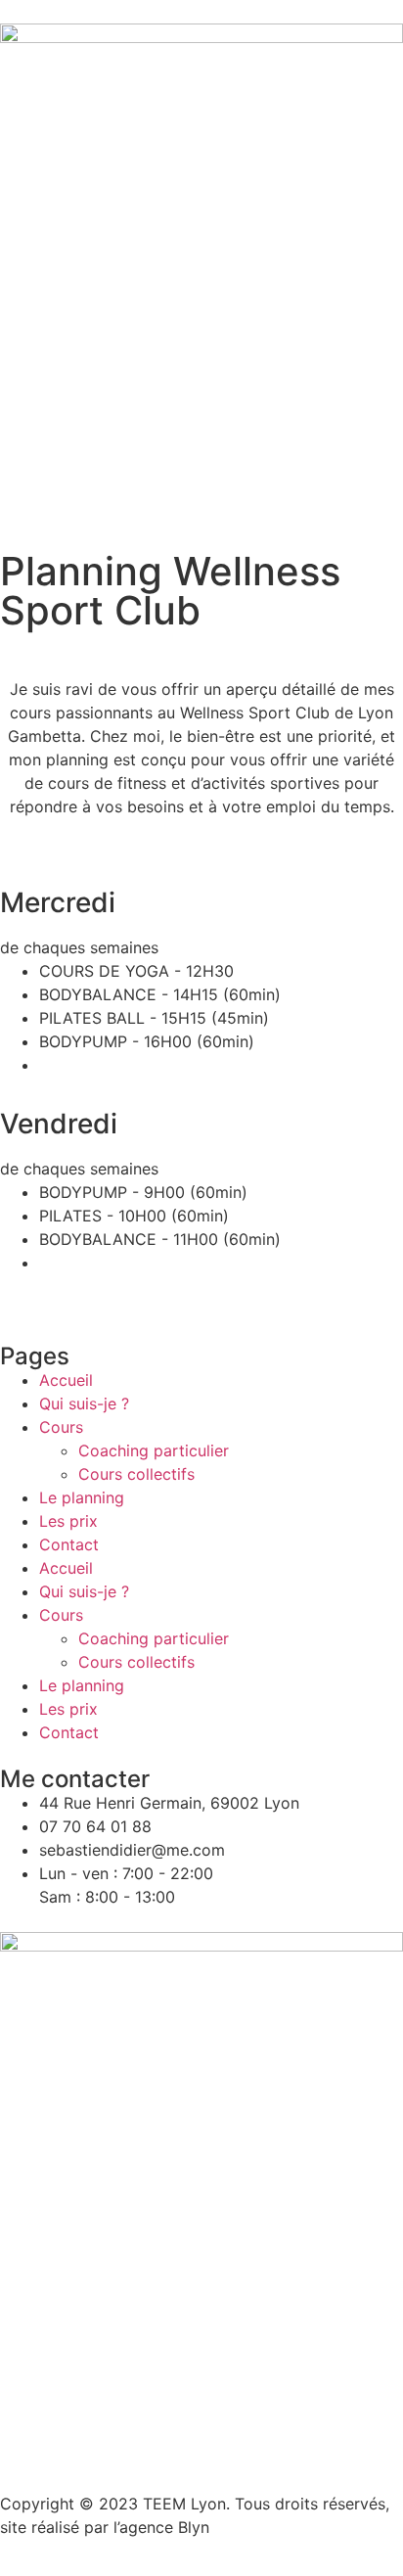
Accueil (66, 1380)
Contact (69, 1544)
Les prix (68, 1521)
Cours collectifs (136, 1474)
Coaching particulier (154, 1450)
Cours (61, 1427)
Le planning (82, 1497)
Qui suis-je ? (84, 1403)
